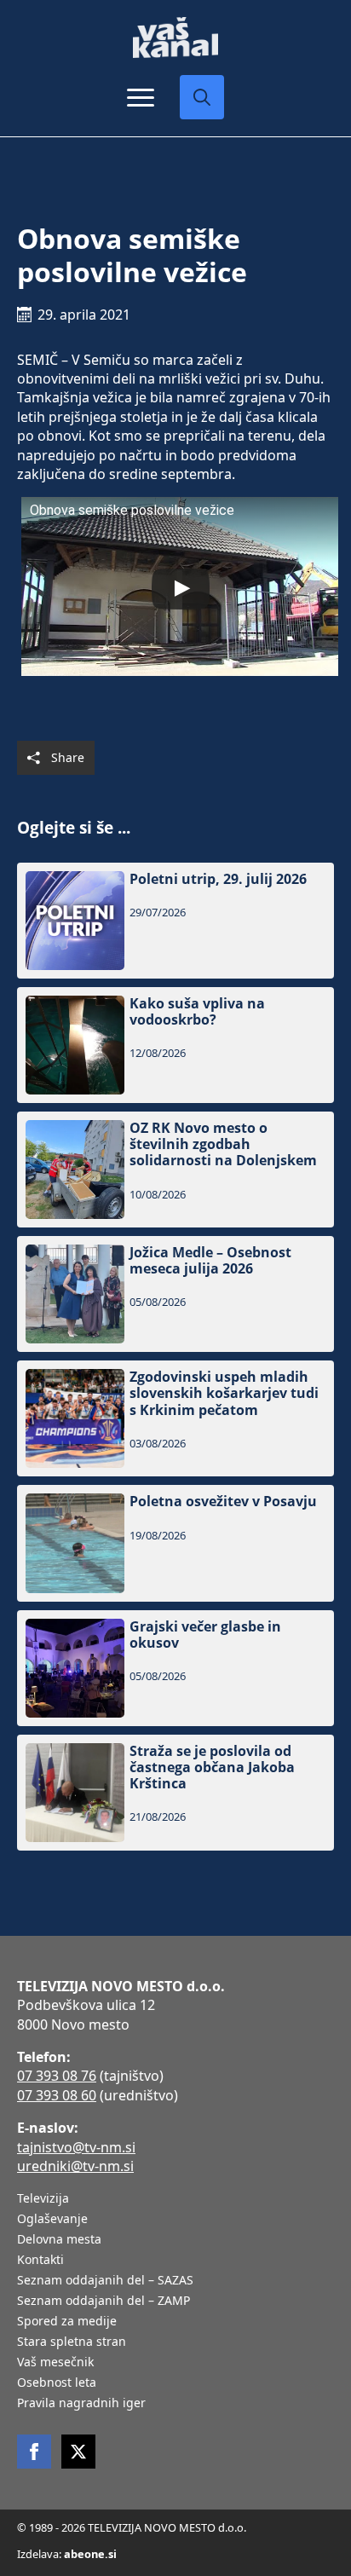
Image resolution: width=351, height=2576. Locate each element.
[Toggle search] (202, 97)
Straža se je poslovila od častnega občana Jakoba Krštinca (212, 1768)
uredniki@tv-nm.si (75, 2166)
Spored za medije (67, 2322)
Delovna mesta (59, 2240)
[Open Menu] (141, 97)
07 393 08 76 (57, 2076)
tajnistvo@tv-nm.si (76, 2147)
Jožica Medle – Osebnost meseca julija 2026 (210, 1261)
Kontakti (40, 2261)
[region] (175, 2453)
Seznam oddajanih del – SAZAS (105, 2281)
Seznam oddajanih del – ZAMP (104, 2302)
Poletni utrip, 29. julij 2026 (218, 879)
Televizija (43, 2199)
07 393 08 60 (57, 2095)
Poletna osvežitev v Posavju (223, 1502)
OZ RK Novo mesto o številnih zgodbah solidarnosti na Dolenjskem (223, 1145)
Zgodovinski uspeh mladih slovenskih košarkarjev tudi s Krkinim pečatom (224, 1394)
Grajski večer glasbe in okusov (205, 1635)
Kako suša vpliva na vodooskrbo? (197, 1012)
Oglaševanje (52, 2220)
